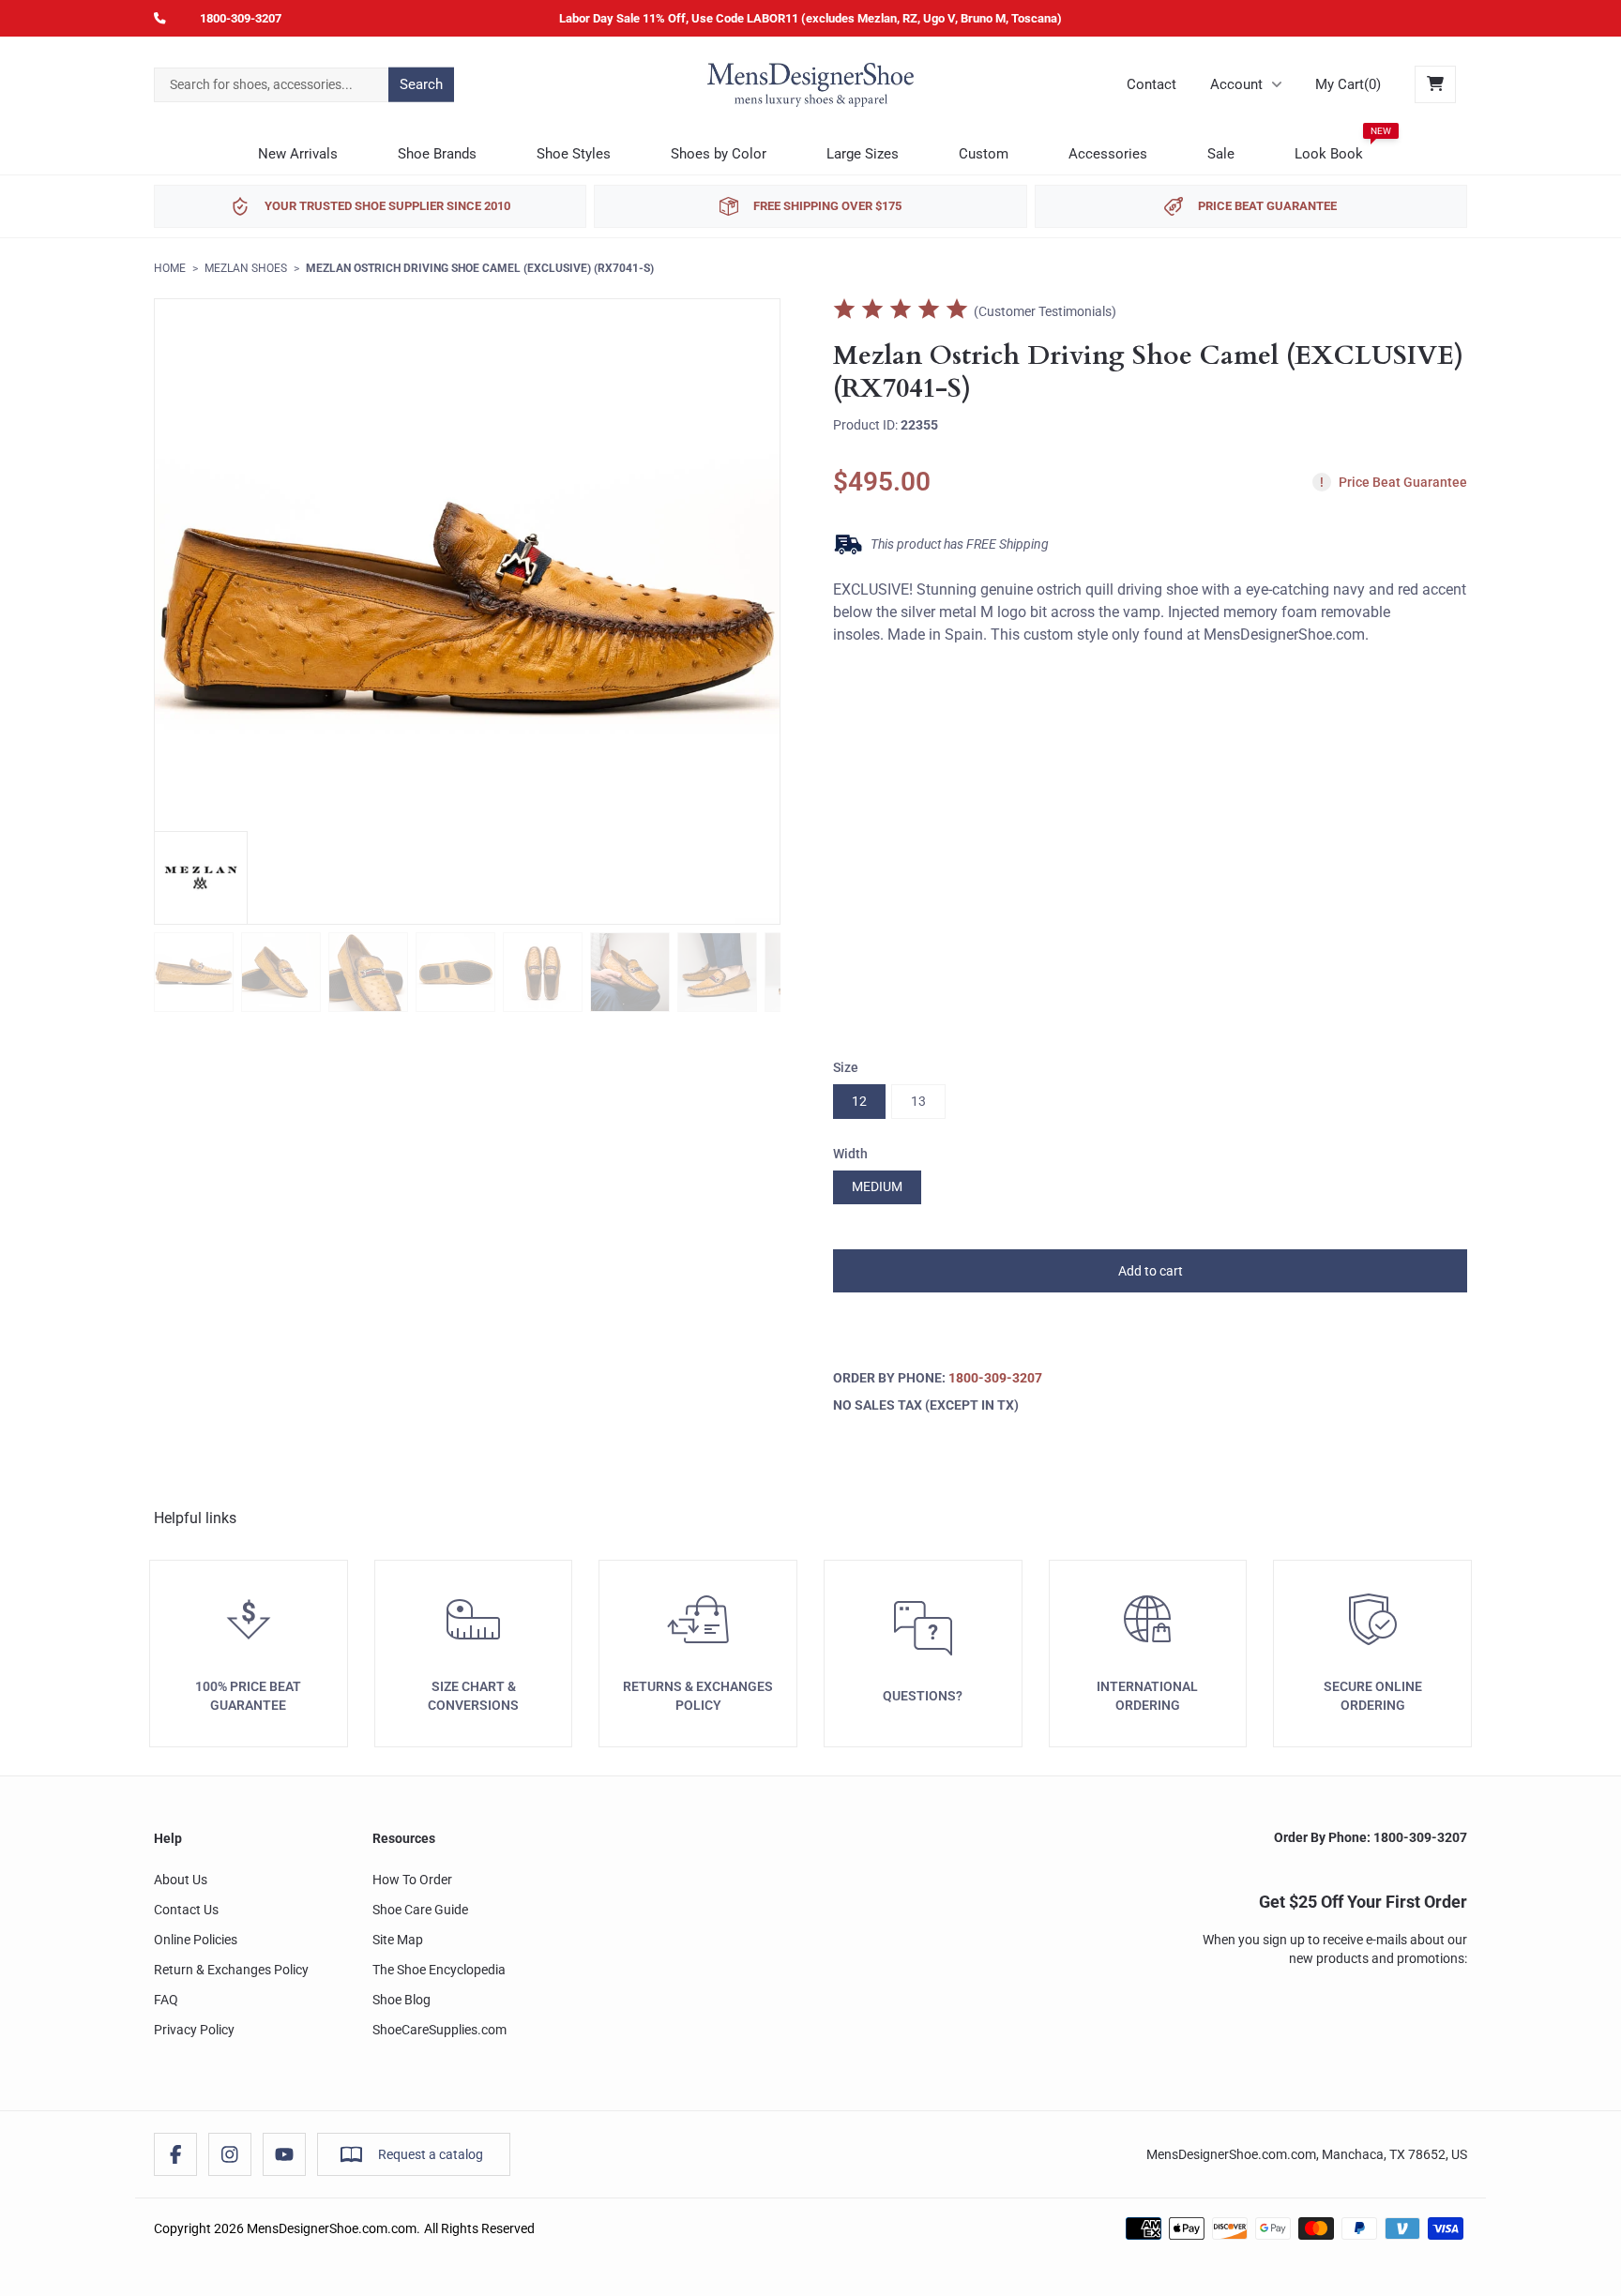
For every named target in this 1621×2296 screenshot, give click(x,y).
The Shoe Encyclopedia (439, 1970)
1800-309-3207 (241, 18)
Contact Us (186, 1910)
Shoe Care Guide (420, 1910)
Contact (1151, 84)
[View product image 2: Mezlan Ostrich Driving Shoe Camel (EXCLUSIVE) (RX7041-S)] (281, 972)
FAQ (166, 2000)
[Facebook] (175, 2154)
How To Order (412, 1880)
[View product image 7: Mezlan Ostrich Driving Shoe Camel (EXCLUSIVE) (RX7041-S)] (717, 972)
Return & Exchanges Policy (231, 1970)
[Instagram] (230, 2154)
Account (1236, 84)
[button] (1150, 1271)
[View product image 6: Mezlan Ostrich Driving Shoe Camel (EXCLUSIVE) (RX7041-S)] (630, 972)
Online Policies (196, 1940)
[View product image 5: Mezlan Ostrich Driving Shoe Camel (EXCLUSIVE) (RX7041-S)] (543, 972)
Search (421, 84)
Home (170, 268)
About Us (181, 1880)
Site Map (398, 1940)
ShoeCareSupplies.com (439, 2030)
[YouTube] (284, 2154)
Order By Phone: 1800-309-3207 (1371, 1837)
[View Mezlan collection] (201, 878)
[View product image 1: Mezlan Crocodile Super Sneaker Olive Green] (194, 972)
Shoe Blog (401, 2000)
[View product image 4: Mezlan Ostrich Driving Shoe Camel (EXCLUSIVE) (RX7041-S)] (455, 972)
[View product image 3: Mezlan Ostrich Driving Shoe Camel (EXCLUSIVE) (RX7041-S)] (368, 972)
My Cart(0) (1348, 84)
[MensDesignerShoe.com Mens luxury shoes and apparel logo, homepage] (810, 84)
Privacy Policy (194, 2030)
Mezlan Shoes (246, 268)
